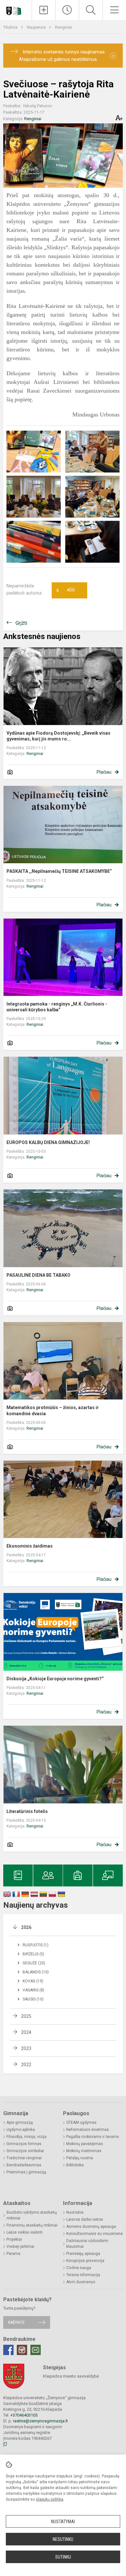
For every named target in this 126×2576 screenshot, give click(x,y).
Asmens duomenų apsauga (91, 2227)
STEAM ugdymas (81, 2123)
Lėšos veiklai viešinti (25, 2232)
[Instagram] (22, 2350)
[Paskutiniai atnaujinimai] (67, 10)
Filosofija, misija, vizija (26, 2137)
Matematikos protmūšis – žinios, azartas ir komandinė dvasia (53, 1410)
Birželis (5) (33, 1954)
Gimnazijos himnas (24, 2144)
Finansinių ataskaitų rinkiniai (32, 2225)
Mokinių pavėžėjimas (85, 2144)
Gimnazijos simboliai (25, 2151)
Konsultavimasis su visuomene (94, 2234)
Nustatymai (63, 2522)
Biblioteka (75, 2165)
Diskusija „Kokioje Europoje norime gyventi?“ (55, 1679)
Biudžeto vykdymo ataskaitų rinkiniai (32, 2215)
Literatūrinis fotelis (27, 1811)
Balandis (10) (36, 1972)
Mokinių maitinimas (84, 2151)
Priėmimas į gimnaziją (26, 2172)
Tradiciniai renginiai (24, 2158)
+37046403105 (24, 2415)
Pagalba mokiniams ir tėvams (93, 2137)
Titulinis (11, 27)
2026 (26, 1927)
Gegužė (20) (34, 1963)
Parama (13, 2254)
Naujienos (37, 27)
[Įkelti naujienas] (44, 10)
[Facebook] (8, 2350)
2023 (26, 2048)
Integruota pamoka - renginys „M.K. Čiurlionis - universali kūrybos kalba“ (57, 1007)
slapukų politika (50, 2499)
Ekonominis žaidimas (30, 1546)
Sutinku (63, 2557)
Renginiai (63, 27)
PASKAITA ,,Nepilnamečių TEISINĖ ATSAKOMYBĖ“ (59, 871)
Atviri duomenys (81, 2282)
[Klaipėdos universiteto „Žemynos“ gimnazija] (16, 9)
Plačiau (104, 772)
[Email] (36, 2350)
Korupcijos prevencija (85, 2261)
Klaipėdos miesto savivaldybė (71, 2376)
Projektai (14, 2239)
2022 (26, 2065)
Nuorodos (75, 2212)
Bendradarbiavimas (24, 2165)
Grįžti (21, 623)
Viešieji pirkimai (20, 2247)
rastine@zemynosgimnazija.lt (40, 2421)
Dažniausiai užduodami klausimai (87, 2244)
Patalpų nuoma (80, 2158)
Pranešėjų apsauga (83, 2254)
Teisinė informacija (83, 2275)
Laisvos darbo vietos (85, 2219)
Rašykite (16, 2322)
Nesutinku (63, 2539)
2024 (26, 2032)
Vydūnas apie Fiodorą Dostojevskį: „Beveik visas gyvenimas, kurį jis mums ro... (58, 736)
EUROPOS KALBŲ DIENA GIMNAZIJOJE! (48, 1142)
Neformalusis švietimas (88, 2130)
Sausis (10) (33, 1999)
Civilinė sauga (79, 2268)
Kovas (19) (33, 1981)
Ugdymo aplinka (21, 2130)
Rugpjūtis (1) (36, 1945)
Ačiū (66, 590)
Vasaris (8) (33, 1990)
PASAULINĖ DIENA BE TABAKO (38, 1275)
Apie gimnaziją (20, 2123)
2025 (26, 2016)
